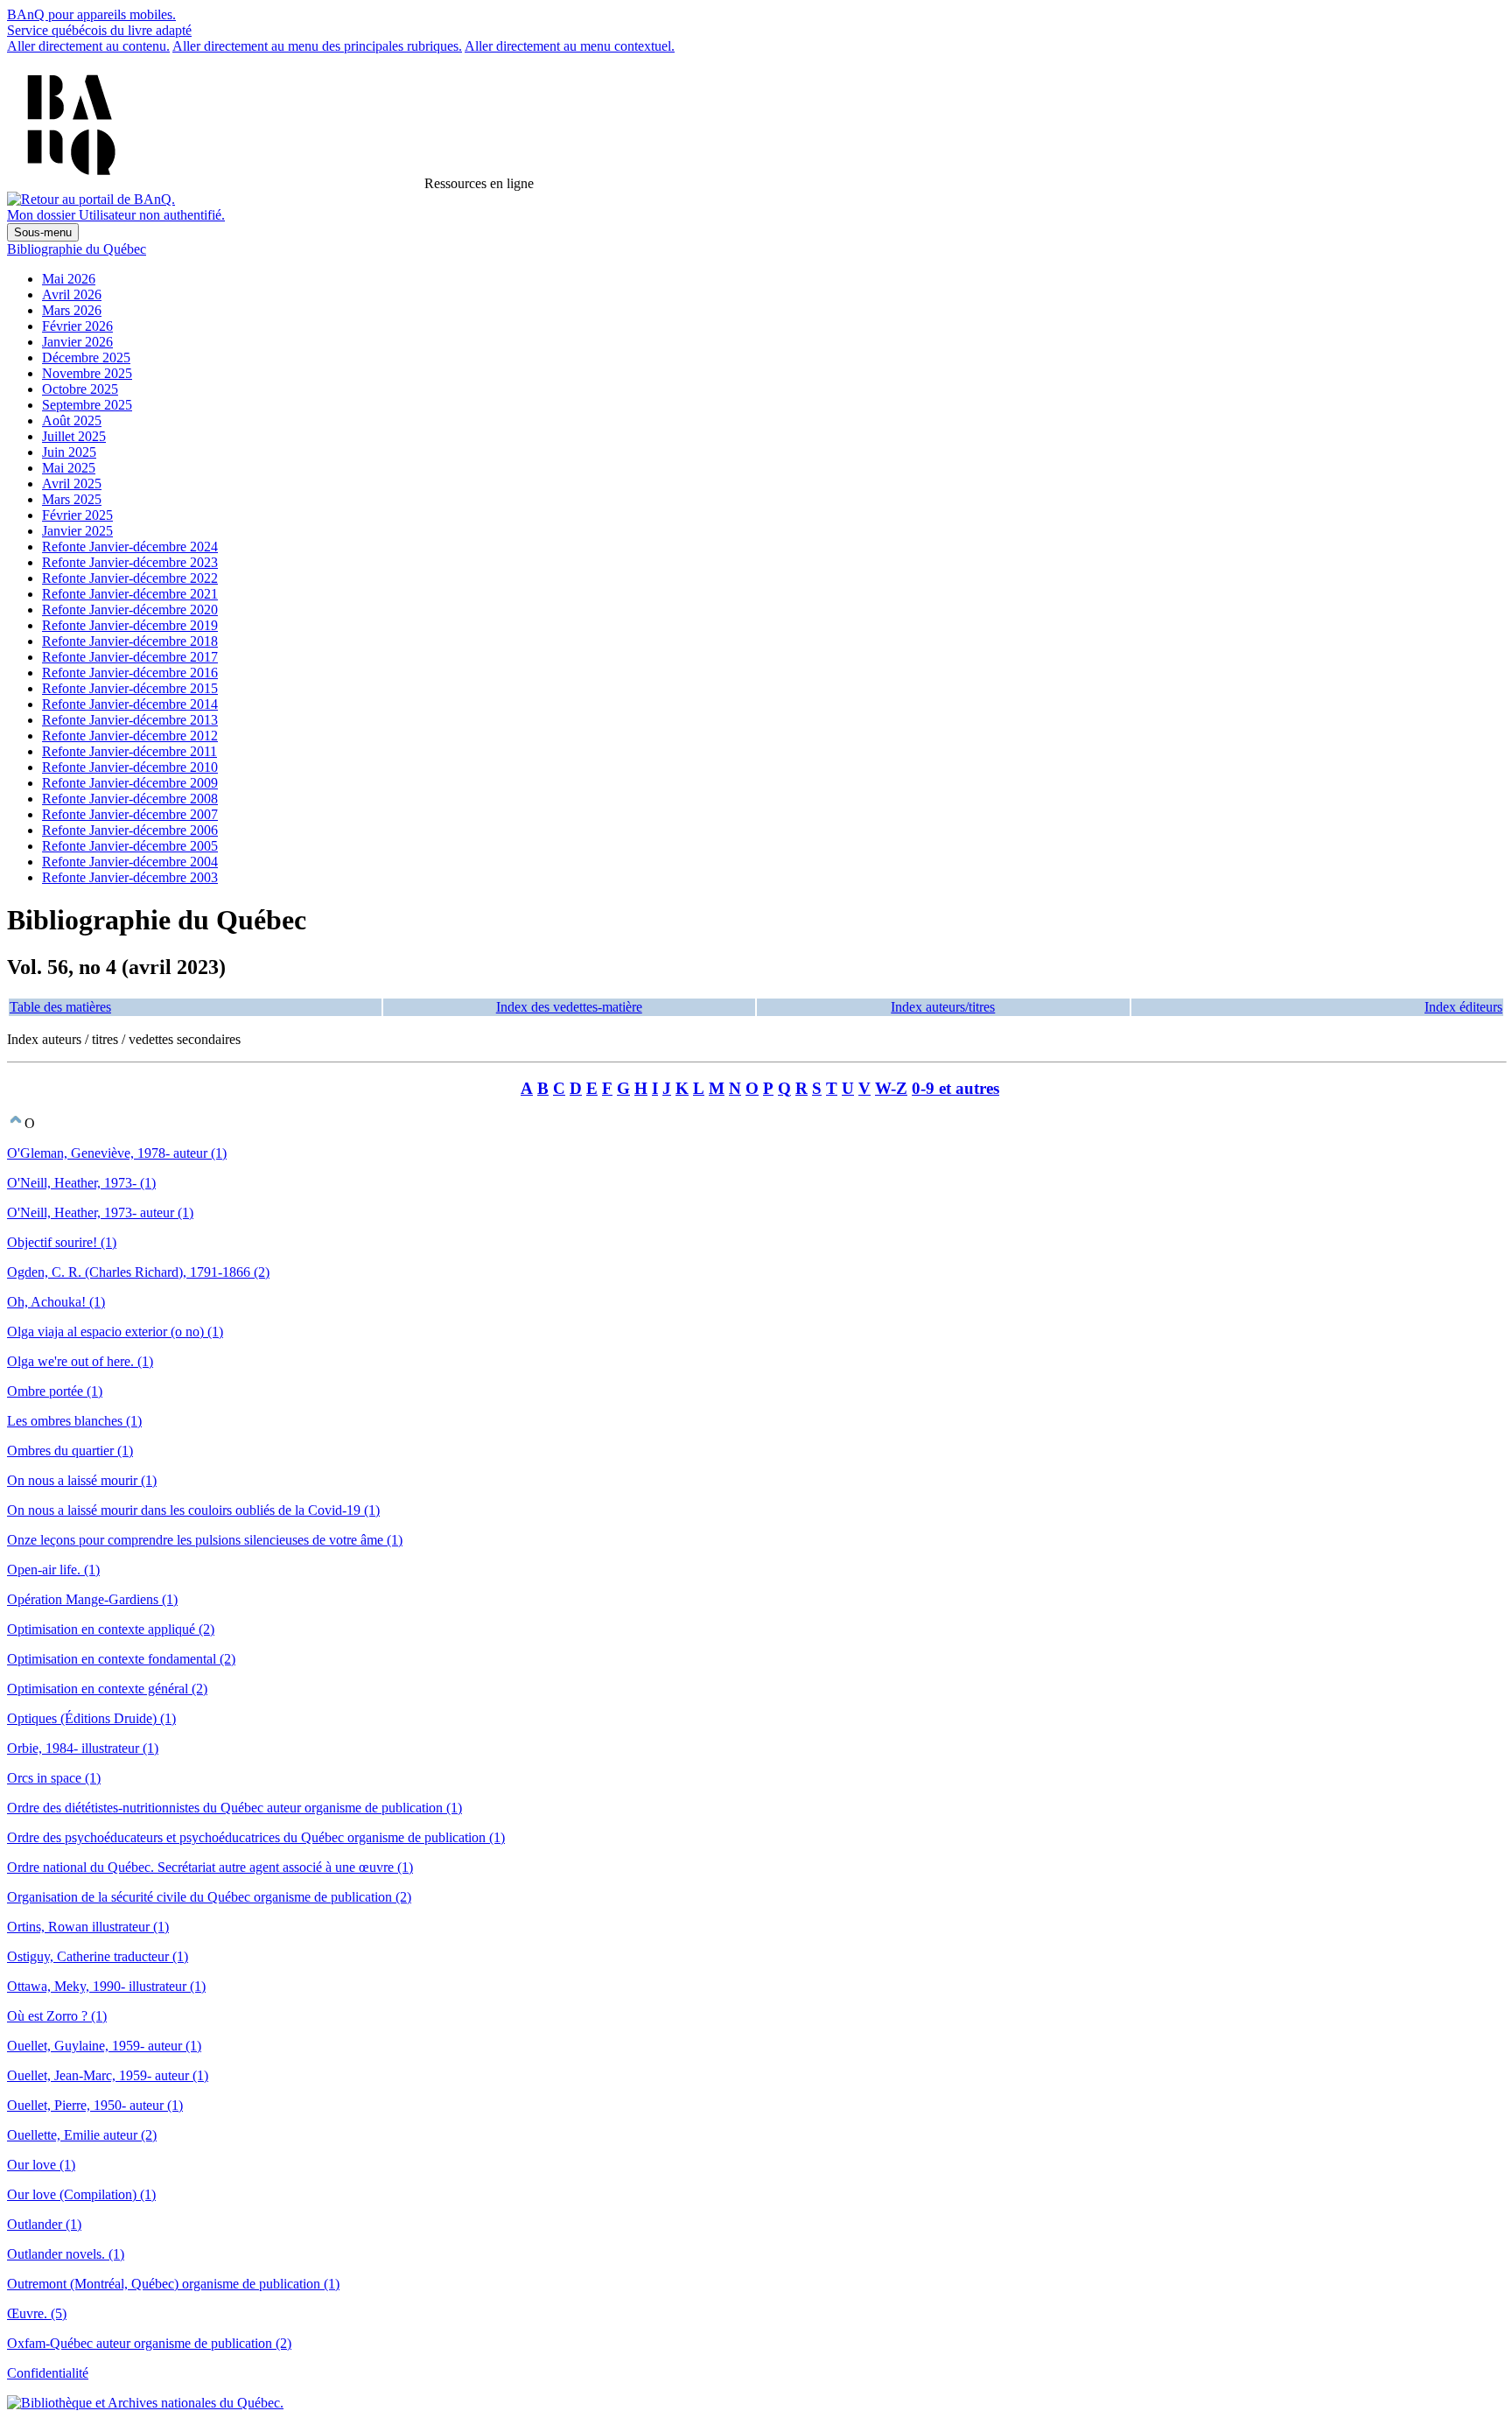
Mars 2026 (72, 310)
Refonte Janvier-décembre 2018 (130, 641)
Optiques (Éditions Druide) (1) (91, 1718)
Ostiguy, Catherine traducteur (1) (98, 1956)
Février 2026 (77, 326)
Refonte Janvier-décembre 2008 (130, 799)
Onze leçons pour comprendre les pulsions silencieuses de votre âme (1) (205, 1540)
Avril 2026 (72, 294)
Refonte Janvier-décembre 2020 (130, 610)
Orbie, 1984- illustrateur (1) (83, 1748)
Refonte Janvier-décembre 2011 (129, 751)
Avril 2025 (72, 484)
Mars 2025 (72, 499)
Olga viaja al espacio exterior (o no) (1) (115, 1332)
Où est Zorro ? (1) (57, 2016)
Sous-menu (43, 232)
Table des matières (60, 1007)
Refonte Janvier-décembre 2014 (130, 704)
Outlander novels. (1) (66, 2254)
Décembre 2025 (86, 357)
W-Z (891, 1088)
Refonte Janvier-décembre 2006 (130, 830)
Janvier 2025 (77, 531)
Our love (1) (41, 2165)
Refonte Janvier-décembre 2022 (130, 578)
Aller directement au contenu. (88, 46)
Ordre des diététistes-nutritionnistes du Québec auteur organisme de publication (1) (234, 1808)
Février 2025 (77, 515)
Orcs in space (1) (54, 1778)
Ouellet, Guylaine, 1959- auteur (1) (104, 2046)
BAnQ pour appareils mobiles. (91, 14)
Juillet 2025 (74, 436)
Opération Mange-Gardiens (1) (92, 1599)
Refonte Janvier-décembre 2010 (130, 767)
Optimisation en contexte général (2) (107, 1689)
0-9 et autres (955, 1088)
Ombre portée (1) (55, 1391)
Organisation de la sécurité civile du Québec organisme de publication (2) (209, 1897)
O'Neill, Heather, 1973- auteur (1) (100, 1212)
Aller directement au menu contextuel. (570, 46)
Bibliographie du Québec (77, 249)
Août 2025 (72, 421)
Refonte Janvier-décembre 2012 (130, 736)
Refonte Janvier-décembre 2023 (130, 562)
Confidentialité (48, 2373)
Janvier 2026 (77, 342)
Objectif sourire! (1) (62, 1242)
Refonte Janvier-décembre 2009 (130, 783)
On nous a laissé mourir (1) (82, 1480)
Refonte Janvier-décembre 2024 (130, 547)
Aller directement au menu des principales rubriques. (317, 46)
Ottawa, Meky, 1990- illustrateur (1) (106, 1986)
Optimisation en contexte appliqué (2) (111, 1629)
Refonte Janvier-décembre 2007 (130, 814)
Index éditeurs (1463, 1007)
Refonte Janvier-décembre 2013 (130, 720)
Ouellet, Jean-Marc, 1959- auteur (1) (108, 2075)
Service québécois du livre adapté (99, 30)
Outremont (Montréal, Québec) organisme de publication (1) (173, 2284)
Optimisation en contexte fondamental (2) (121, 1659)
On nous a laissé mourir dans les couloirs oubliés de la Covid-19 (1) (193, 1510)
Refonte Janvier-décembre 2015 (130, 688)
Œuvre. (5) (37, 2313)
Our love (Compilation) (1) (81, 2194)
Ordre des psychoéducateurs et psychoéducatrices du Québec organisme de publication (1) (256, 1837)
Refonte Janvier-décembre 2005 (130, 846)
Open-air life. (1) (53, 1570)
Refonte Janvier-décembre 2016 (130, 673)
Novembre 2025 (87, 373)
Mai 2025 (69, 468)
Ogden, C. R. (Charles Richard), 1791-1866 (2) (138, 1272)
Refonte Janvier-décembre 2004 (130, 862)
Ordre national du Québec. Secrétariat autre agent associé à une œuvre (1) (210, 1867)
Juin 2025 (69, 452)
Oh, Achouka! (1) (56, 1302)
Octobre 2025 (80, 389)
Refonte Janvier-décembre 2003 (130, 877)
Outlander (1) (44, 2224)
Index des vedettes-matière (569, 1007)
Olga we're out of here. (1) (80, 1361)
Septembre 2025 (87, 405)
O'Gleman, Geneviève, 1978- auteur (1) (117, 1153)
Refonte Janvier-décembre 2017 (130, 657)
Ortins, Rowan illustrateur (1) (88, 1927)
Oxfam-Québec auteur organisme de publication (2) (149, 2343)
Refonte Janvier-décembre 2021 (130, 594)
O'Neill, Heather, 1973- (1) (81, 1183)
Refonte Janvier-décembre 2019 (130, 625)
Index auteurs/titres (943, 1007)
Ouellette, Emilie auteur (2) (82, 2135)
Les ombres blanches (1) (74, 1421)
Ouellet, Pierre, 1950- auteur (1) (95, 2105)
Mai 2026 (69, 279)
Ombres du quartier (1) (70, 1451)
